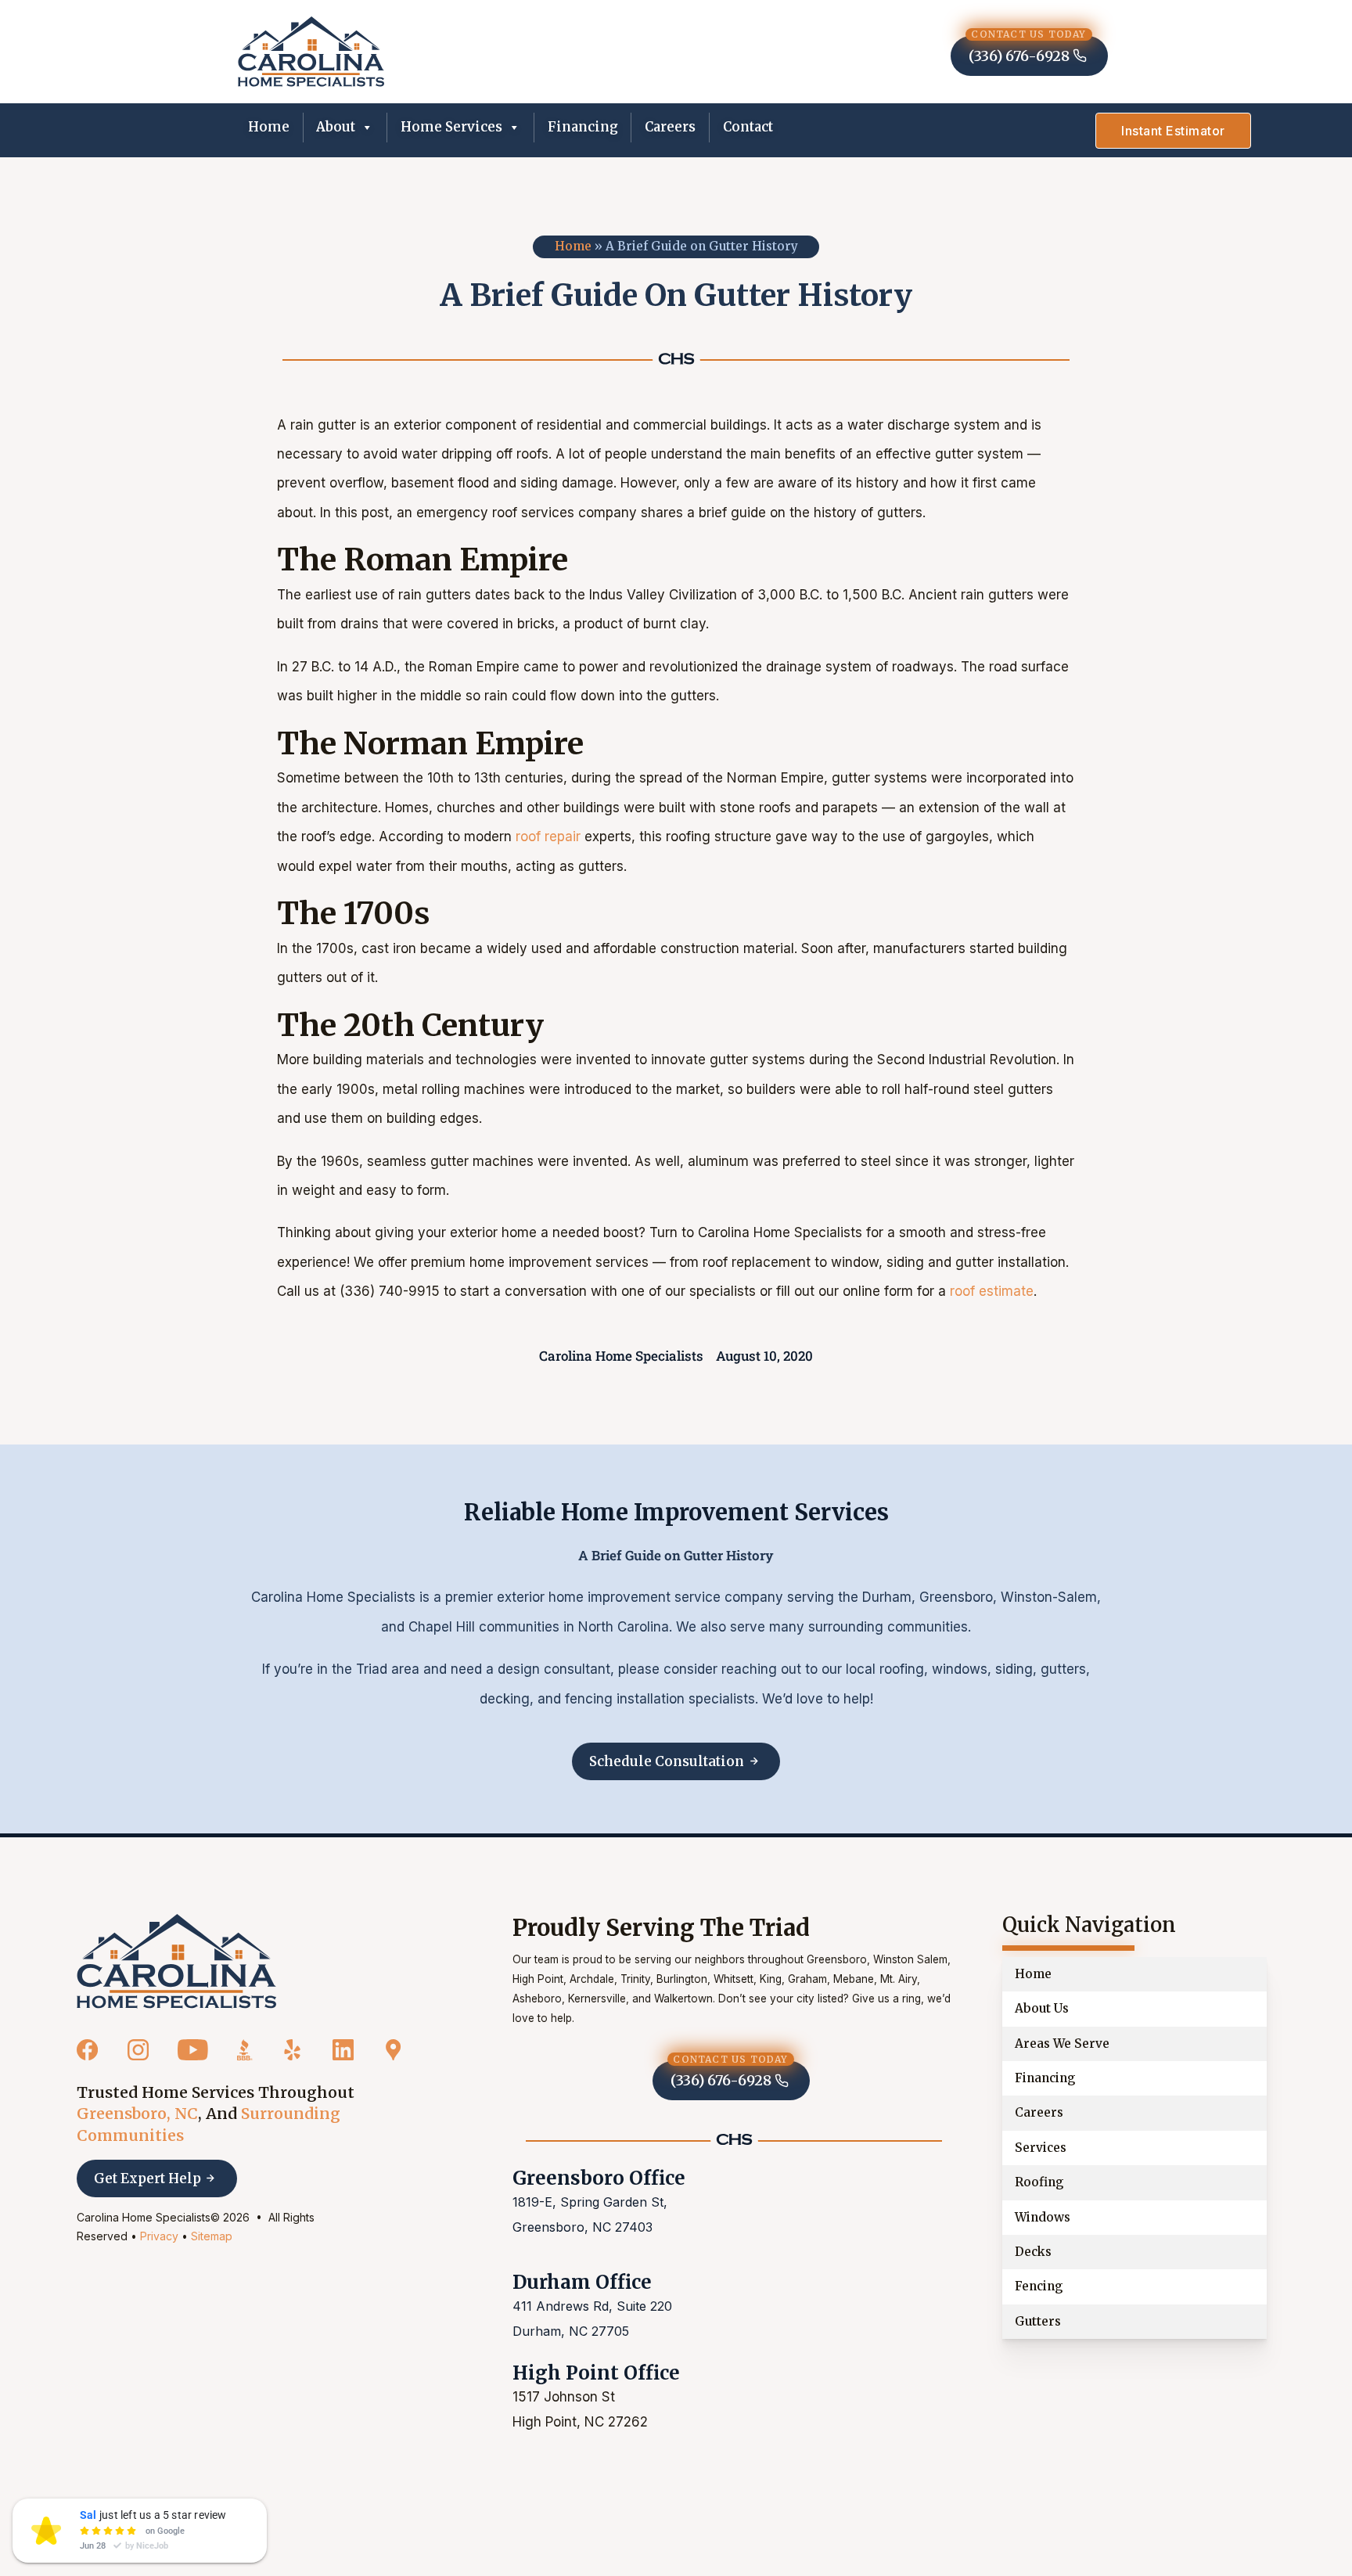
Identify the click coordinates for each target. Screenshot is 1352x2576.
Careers (670, 127)
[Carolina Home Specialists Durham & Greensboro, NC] (311, 51)
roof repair (548, 836)
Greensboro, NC (137, 2114)
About (336, 127)
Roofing (1039, 2182)
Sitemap (212, 2236)
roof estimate (992, 1291)
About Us (1042, 2008)
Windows (1043, 2217)
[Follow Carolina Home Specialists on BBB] (245, 2051)
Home (269, 127)
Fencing (1039, 2286)
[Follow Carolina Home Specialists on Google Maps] (393, 2051)
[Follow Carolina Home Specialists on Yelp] (292, 2051)
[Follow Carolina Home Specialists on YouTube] (193, 2051)
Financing (583, 127)
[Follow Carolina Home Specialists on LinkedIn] (343, 2051)
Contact (748, 127)
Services (1041, 2148)
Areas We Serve (1062, 2044)
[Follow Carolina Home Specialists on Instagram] (138, 2051)
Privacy (159, 2236)
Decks (1033, 2252)
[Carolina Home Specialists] (176, 1962)
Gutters (1038, 2321)
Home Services (451, 127)
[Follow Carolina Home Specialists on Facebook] (87, 2051)
